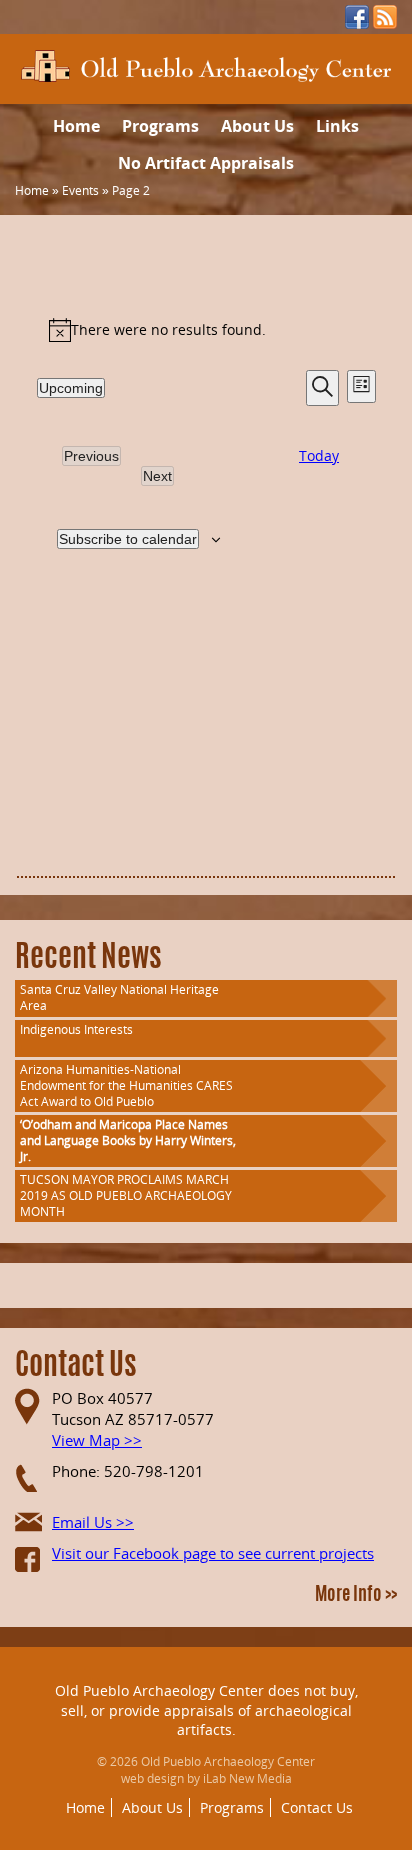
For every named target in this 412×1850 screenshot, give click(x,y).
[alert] (206, 330)
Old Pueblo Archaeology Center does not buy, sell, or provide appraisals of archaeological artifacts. (206, 1710)
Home (76, 126)
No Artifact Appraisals (206, 163)
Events (80, 190)
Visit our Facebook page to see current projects (213, 1553)
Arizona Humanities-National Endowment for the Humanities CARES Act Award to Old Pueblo (126, 1085)
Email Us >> (93, 1522)
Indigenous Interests (76, 1029)
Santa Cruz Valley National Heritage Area (119, 997)
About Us (257, 126)
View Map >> (97, 1440)
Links (337, 126)
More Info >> (356, 1596)
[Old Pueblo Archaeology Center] (206, 64)
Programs (160, 126)
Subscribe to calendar (128, 539)
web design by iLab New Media (206, 1778)
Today (319, 455)
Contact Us (317, 1807)
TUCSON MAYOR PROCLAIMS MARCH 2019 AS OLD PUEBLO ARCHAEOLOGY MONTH (126, 1195)
